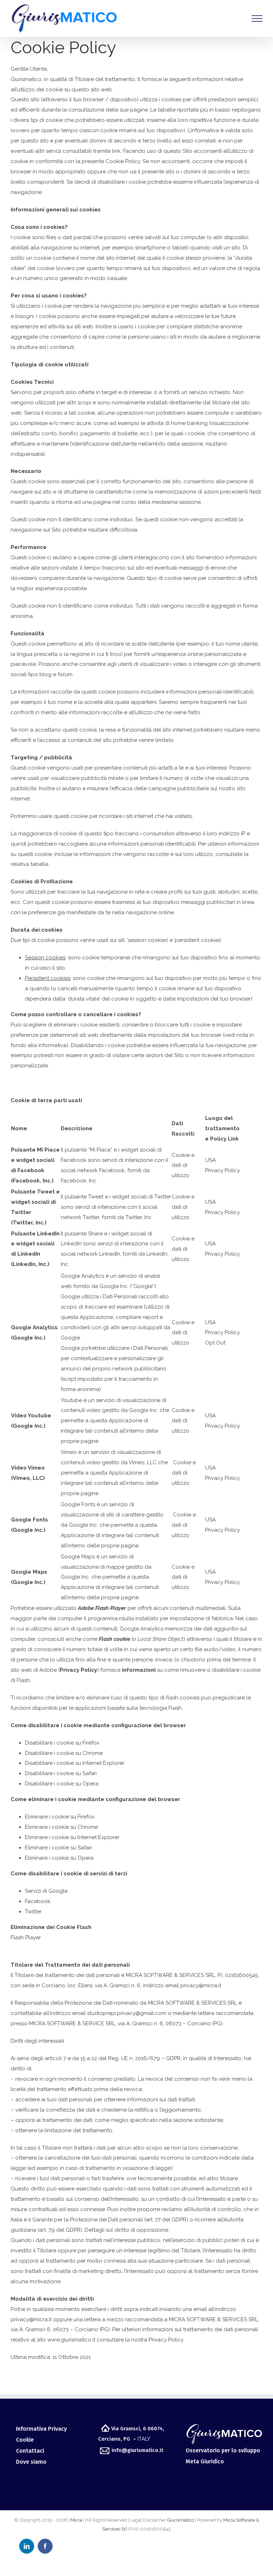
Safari (90, 1773)
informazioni (139, 1670)
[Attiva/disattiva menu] (257, 18)
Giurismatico (180, 2520)
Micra (76, 2520)
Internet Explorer (103, 1763)
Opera (90, 1784)
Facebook (38, 1901)
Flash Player (26, 1938)
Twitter (33, 1912)
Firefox (91, 1743)
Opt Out (215, 1343)
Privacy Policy (223, 1170)
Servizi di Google (46, 1891)
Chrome (93, 1753)
